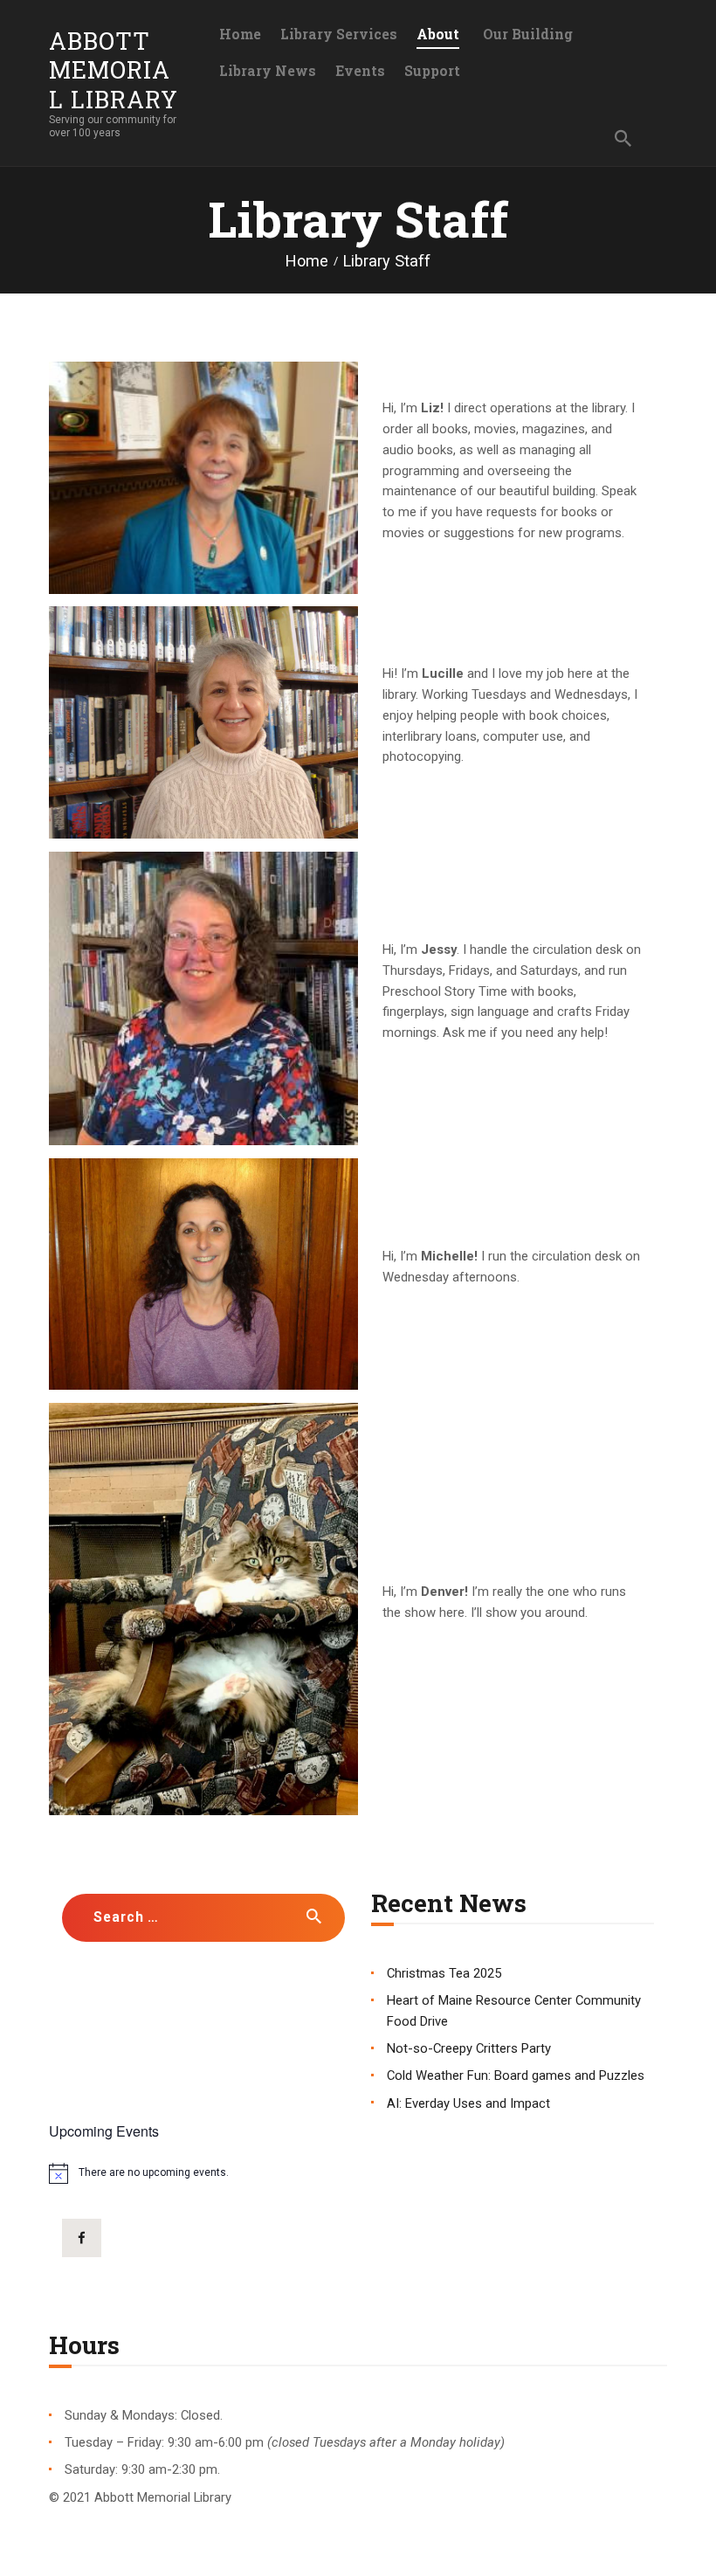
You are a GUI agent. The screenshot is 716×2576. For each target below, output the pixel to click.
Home (307, 261)
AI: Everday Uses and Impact (468, 2103)
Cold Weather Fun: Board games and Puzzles (516, 2075)
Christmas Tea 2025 (444, 1973)
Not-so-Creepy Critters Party (469, 2048)
